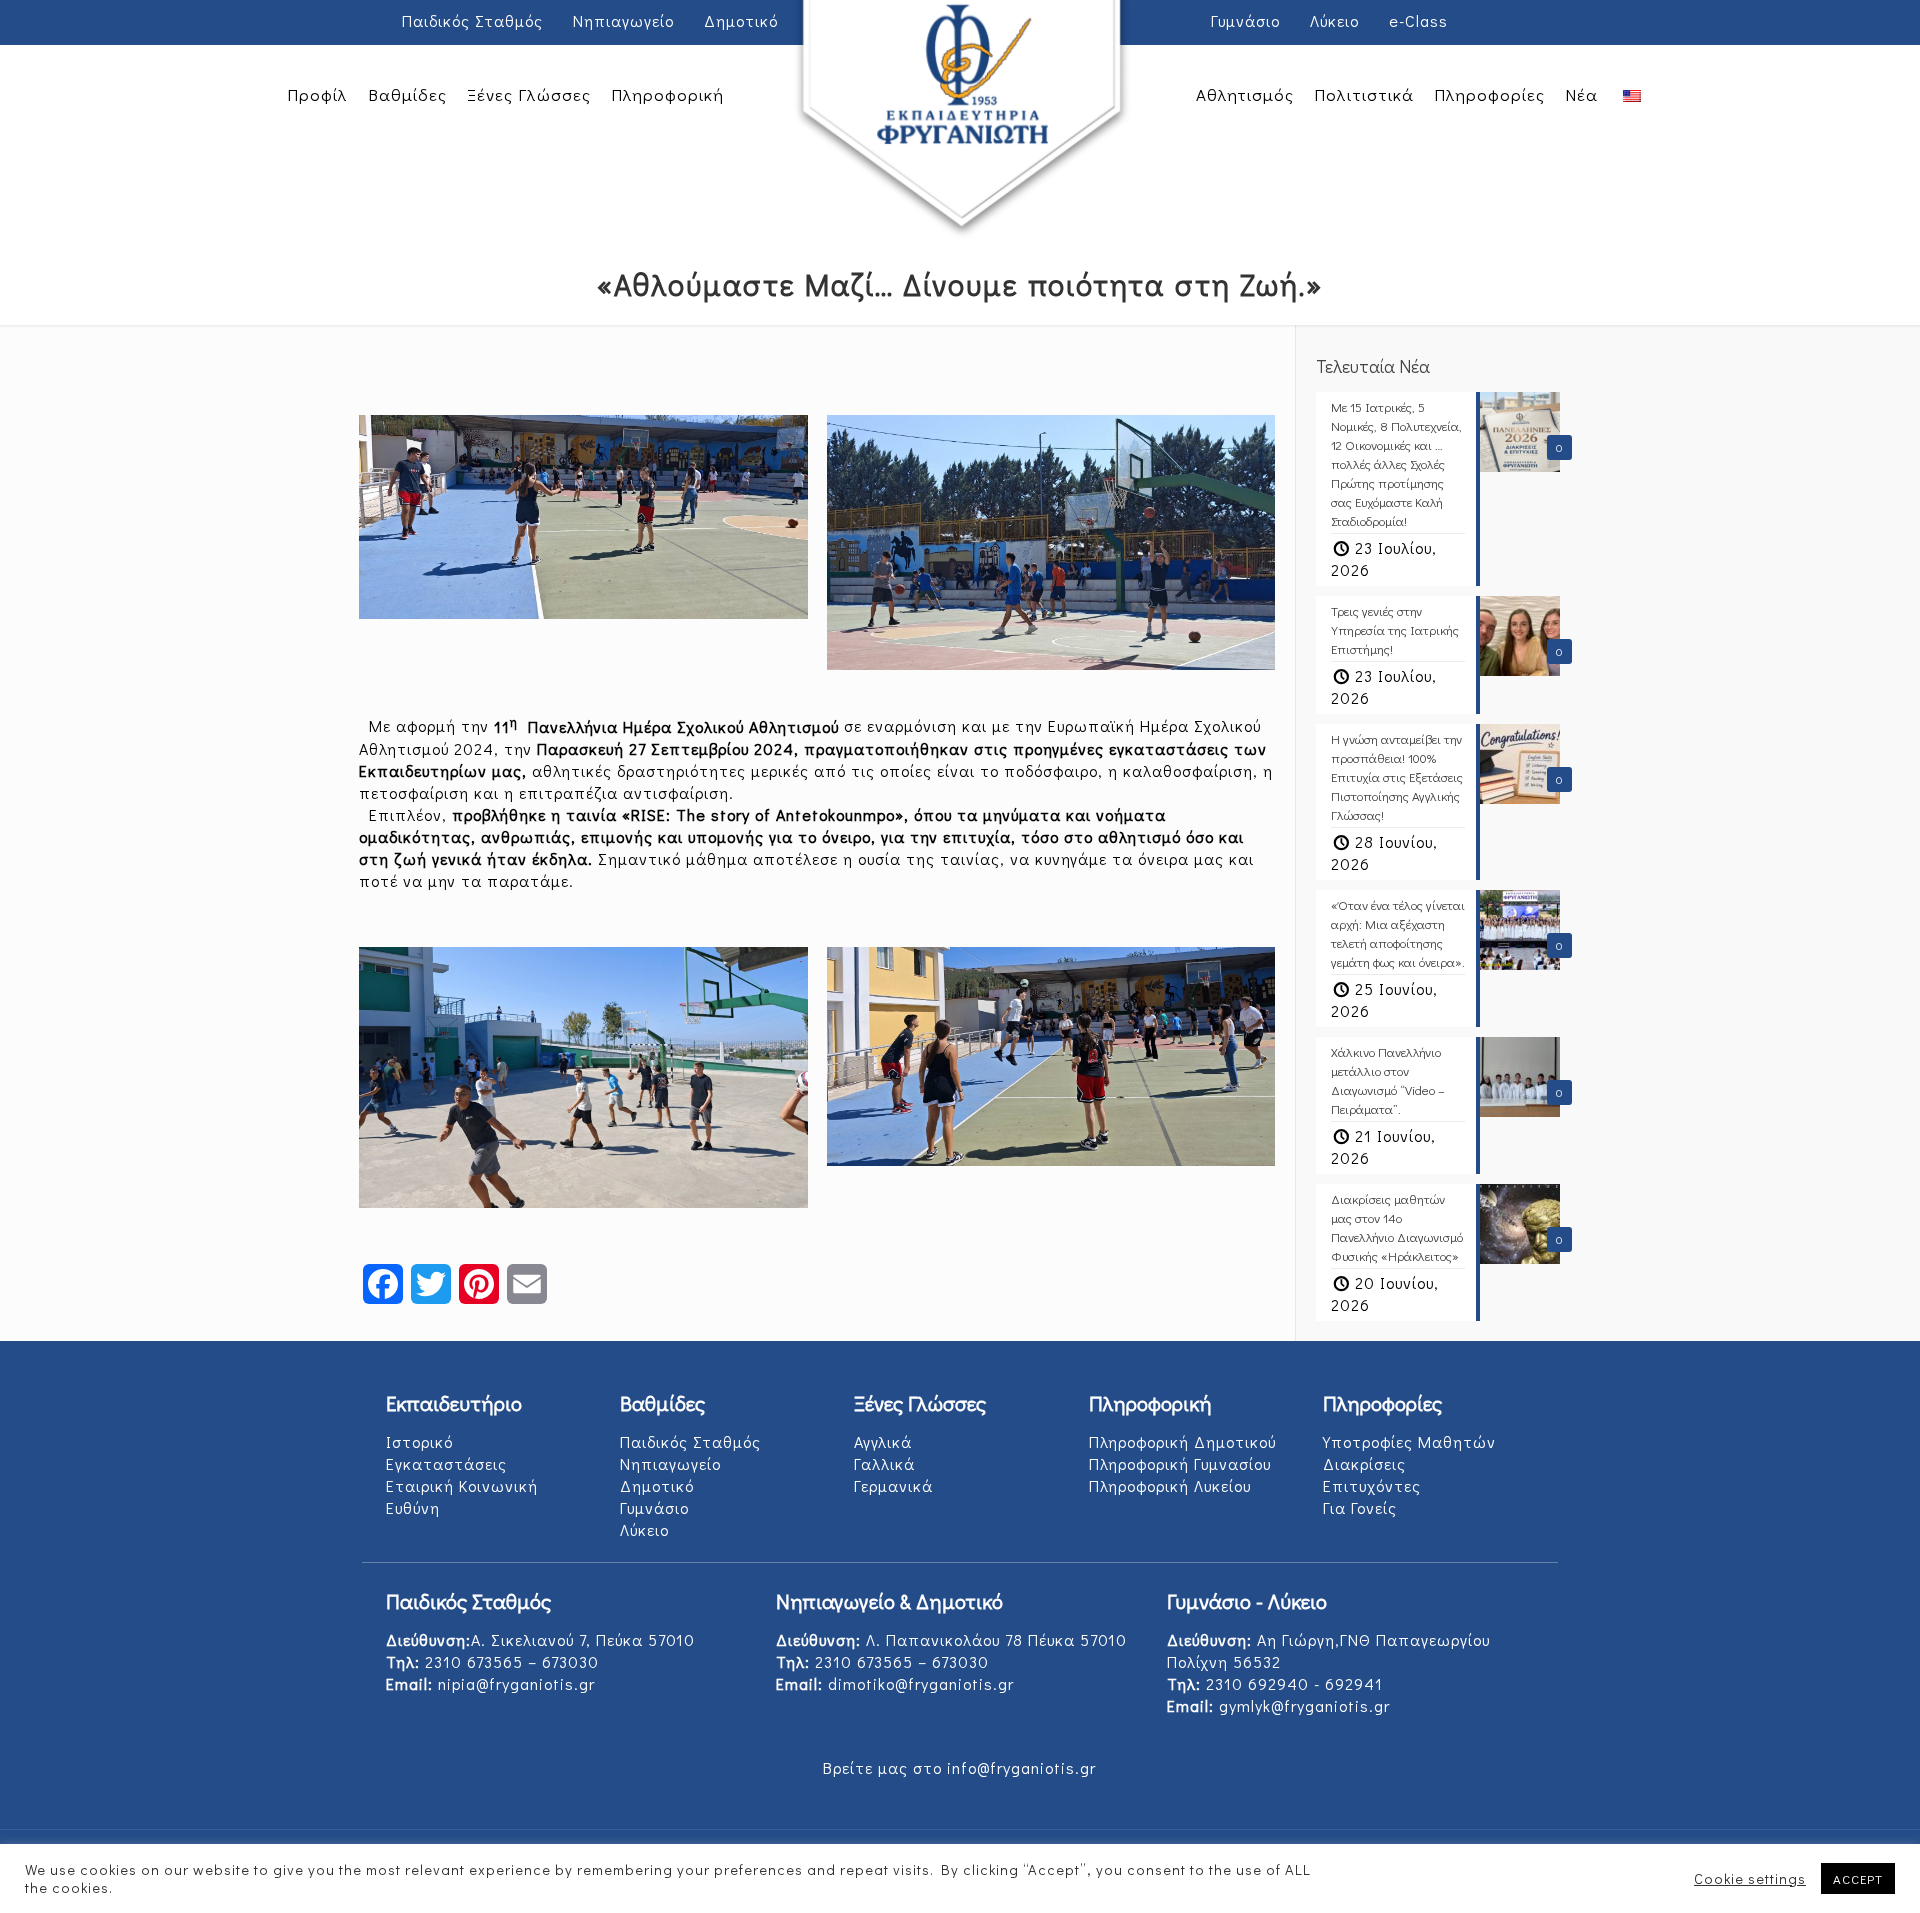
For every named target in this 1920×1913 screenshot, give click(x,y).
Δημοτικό (741, 20)
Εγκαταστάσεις (446, 1463)
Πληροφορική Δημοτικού (1182, 1441)
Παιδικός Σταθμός (472, 20)
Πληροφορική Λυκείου (1170, 1485)
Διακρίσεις (1364, 1463)
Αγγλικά (883, 1441)
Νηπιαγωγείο (623, 20)
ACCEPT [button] (1858, 1878)
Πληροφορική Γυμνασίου (1180, 1463)
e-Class (1418, 20)
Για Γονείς (1360, 1507)
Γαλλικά (884, 1463)
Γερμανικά (893, 1485)
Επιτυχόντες (1372, 1485)
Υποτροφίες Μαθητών (1409, 1441)
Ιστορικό (419, 1441)
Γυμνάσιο (1245, 20)
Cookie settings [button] (1750, 1879)
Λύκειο (1334, 20)
